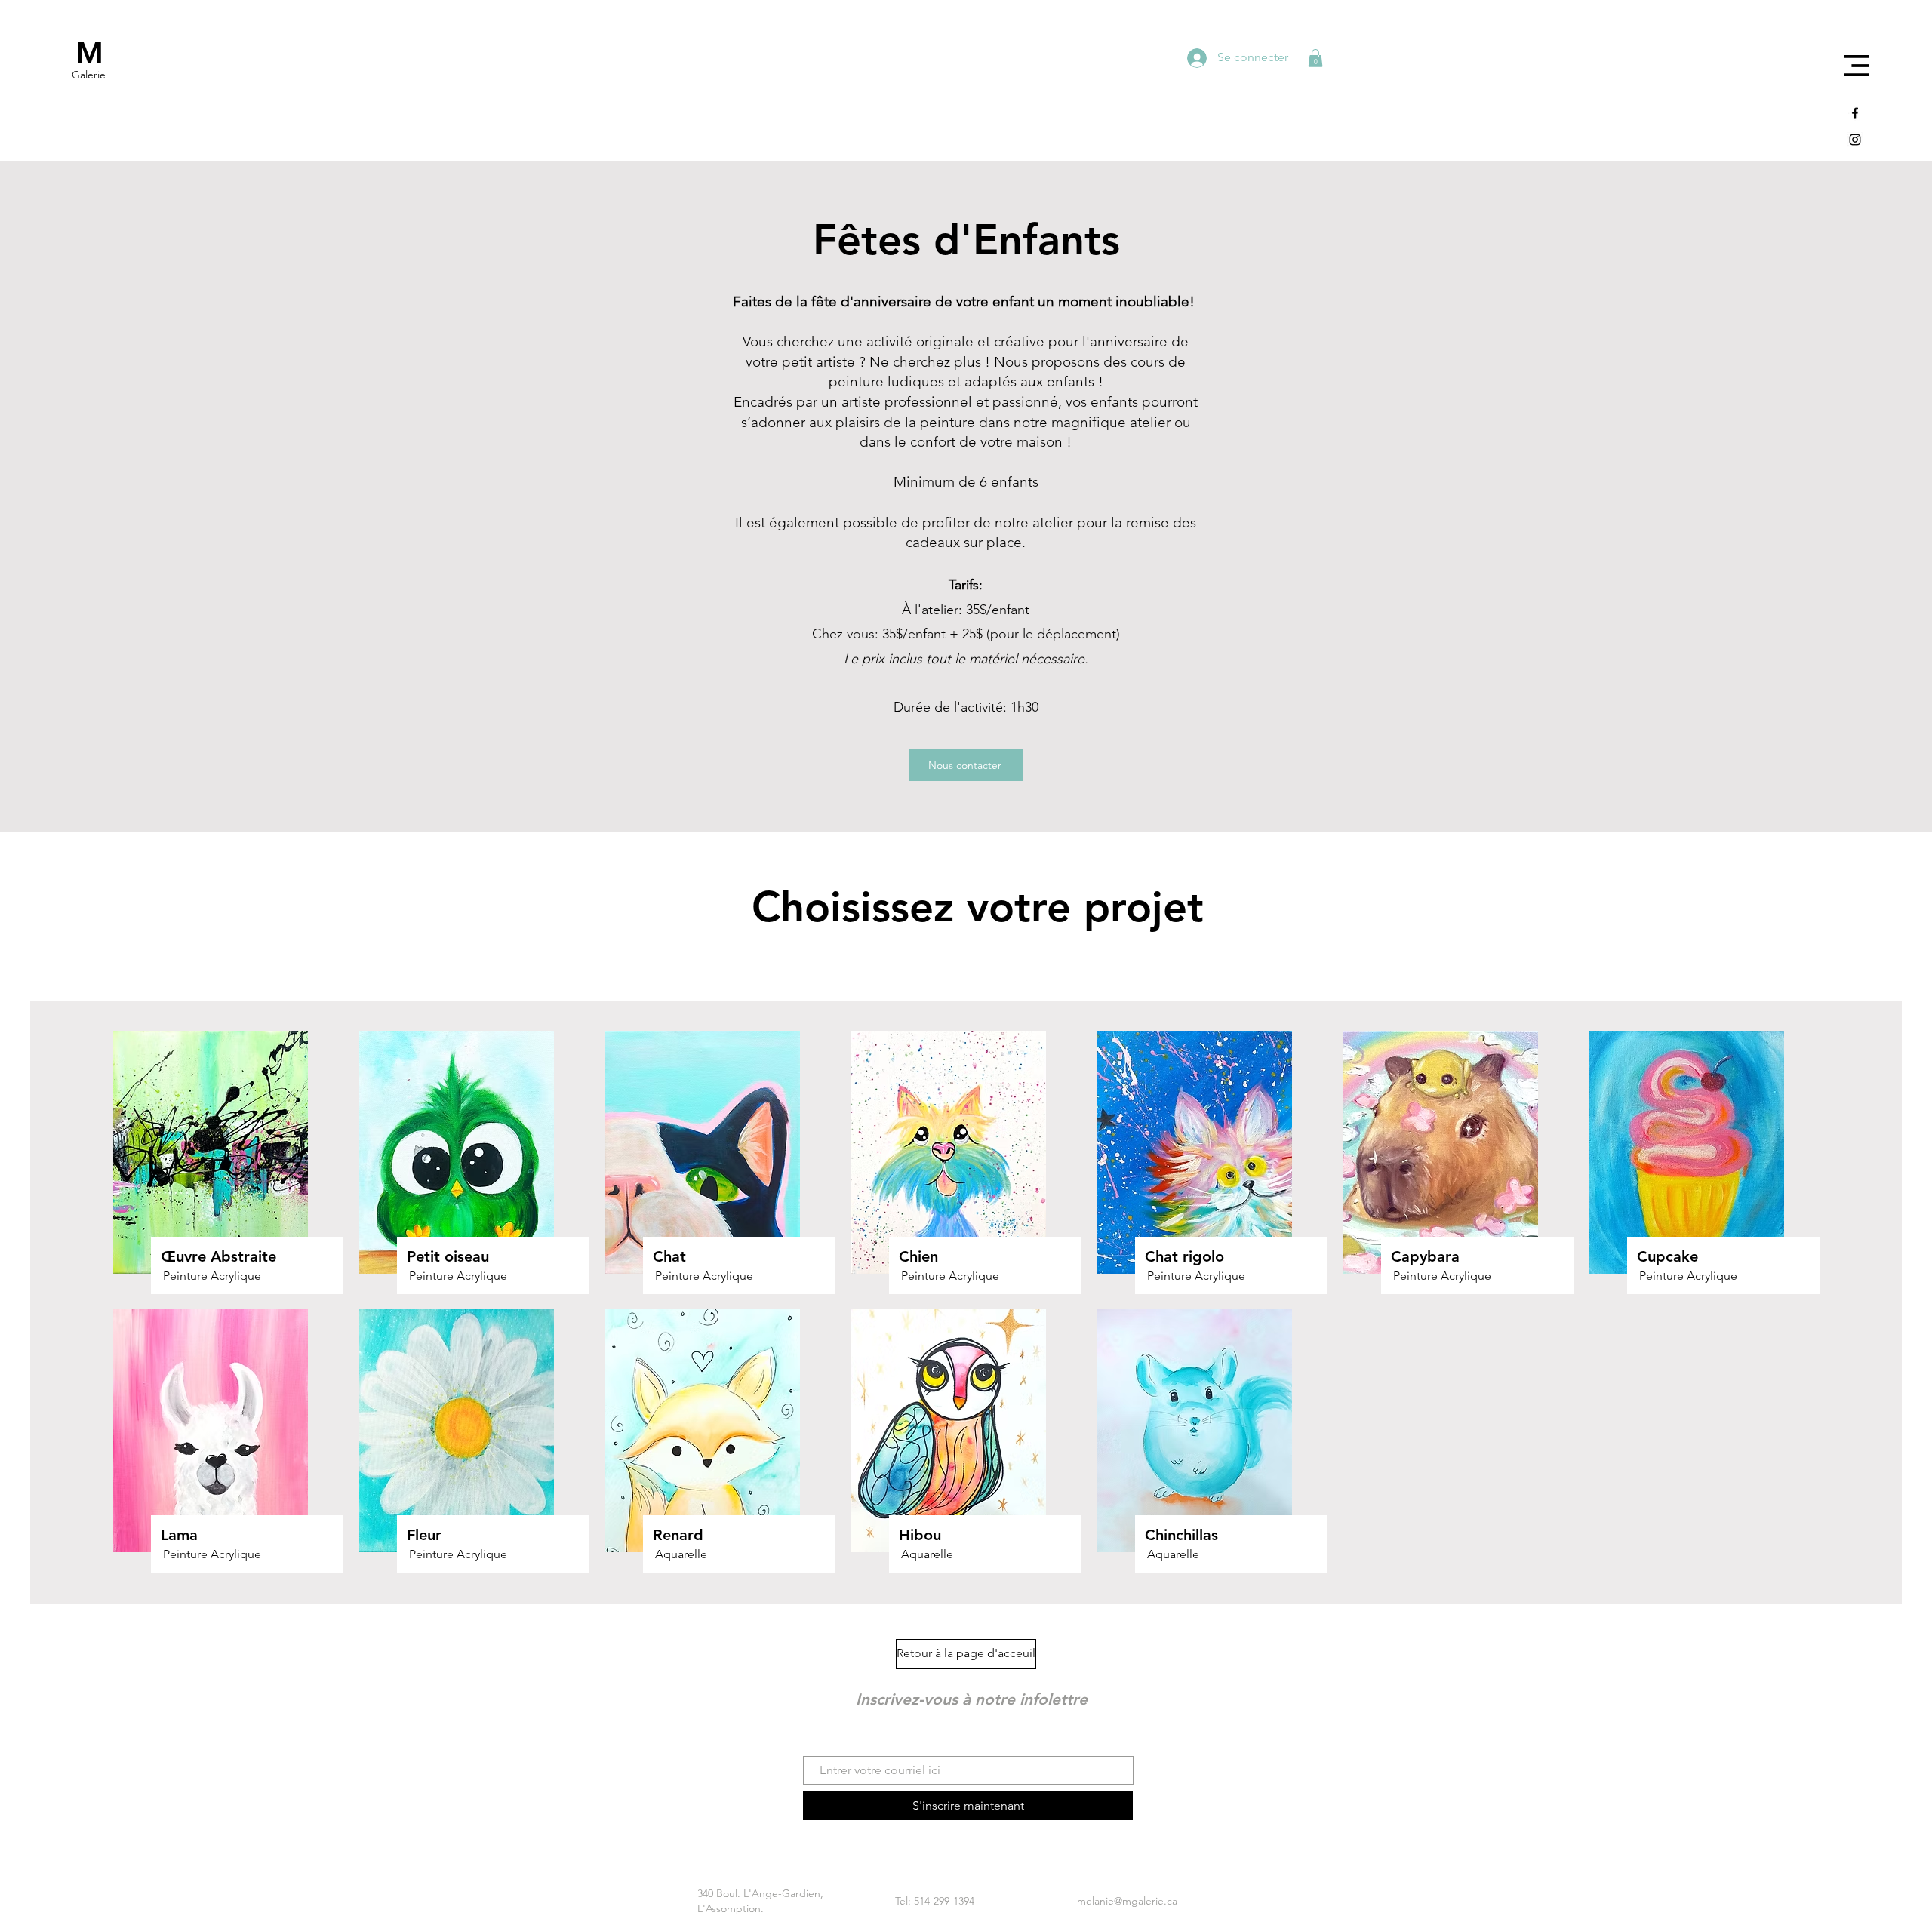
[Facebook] (1855, 113)
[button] (1857, 66)
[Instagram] (1855, 140)
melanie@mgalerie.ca (1127, 1901)
